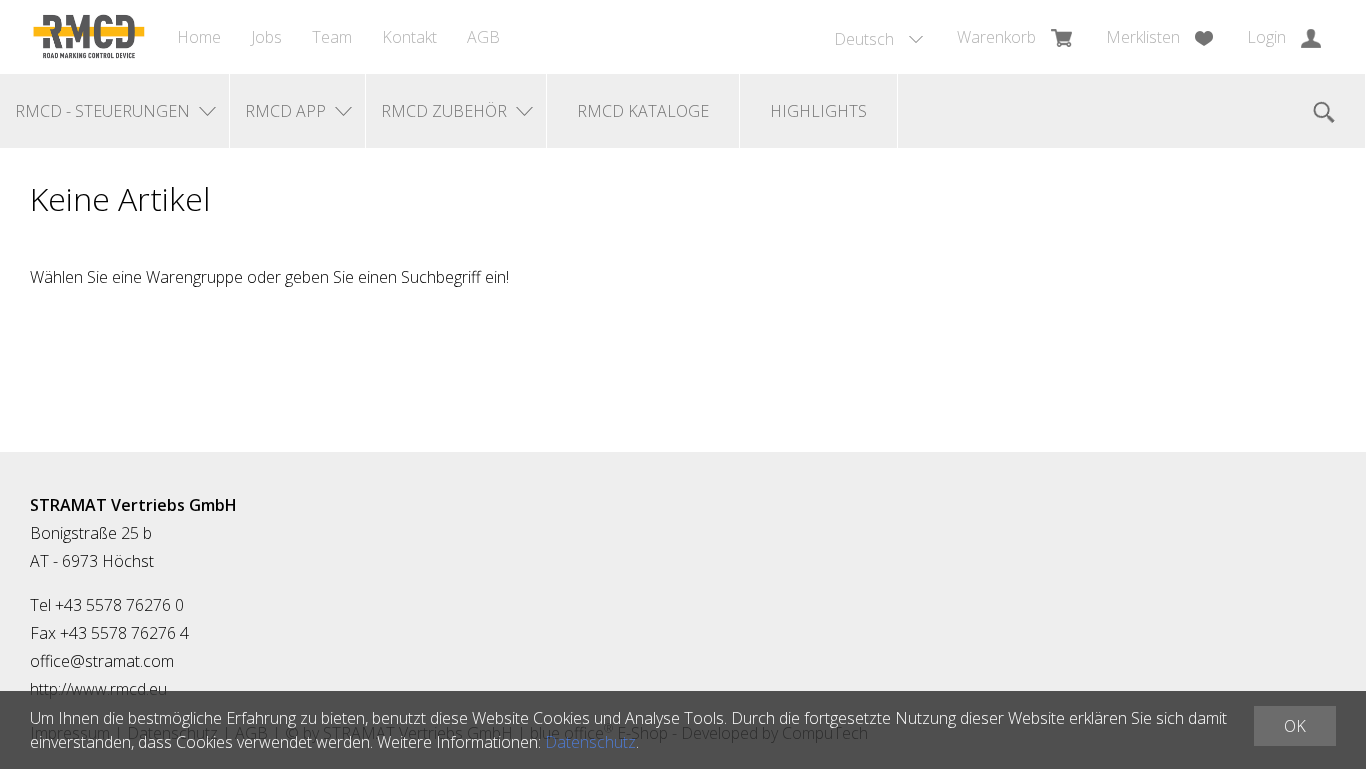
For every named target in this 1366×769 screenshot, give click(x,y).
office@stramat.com (102, 661)
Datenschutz (590, 742)
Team (332, 37)
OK (1295, 726)
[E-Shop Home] (88, 37)
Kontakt (409, 37)
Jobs (266, 37)
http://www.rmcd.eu (98, 689)
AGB (483, 37)
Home (199, 37)
